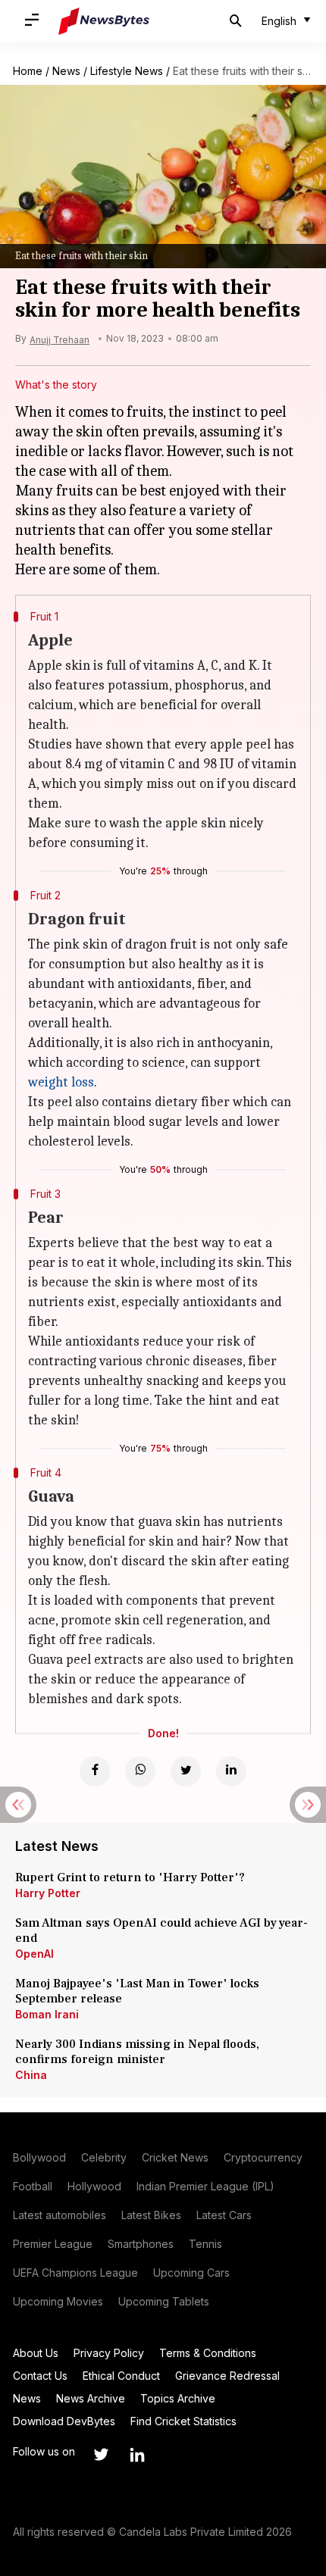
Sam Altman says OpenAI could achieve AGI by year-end (161, 1930)
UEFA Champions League (75, 2273)
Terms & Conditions (208, 2353)
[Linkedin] (231, 1771)
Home (28, 71)
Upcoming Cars (191, 2273)
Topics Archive (178, 2398)
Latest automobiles (60, 2215)
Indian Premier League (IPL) (205, 2186)
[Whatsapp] (140, 1771)
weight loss (61, 1082)
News (66, 71)
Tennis (205, 2244)
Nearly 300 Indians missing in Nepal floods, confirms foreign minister (137, 2052)
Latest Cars (224, 2215)
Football (33, 2186)
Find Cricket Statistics (183, 2421)
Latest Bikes (151, 2215)
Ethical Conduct (121, 2376)
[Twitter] (186, 1771)
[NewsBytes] (104, 21)
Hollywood (94, 2186)
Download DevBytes (64, 2421)
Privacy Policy (109, 2353)
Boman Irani (47, 2014)
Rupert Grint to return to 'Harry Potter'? (130, 1877)
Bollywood (39, 2157)
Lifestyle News (127, 71)
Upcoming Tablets (164, 2301)
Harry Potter (48, 1893)
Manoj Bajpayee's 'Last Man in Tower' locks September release (137, 1991)
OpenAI (34, 1954)
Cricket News (175, 2157)
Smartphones (141, 2244)
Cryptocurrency (263, 2157)
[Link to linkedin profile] (137, 2455)
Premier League (53, 2244)
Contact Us (40, 2376)
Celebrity (104, 2157)
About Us (36, 2353)
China (31, 2075)
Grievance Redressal (227, 2376)
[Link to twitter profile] (101, 2455)
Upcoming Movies (58, 2301)
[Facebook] (95, 1771)
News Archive (91, 2398)
